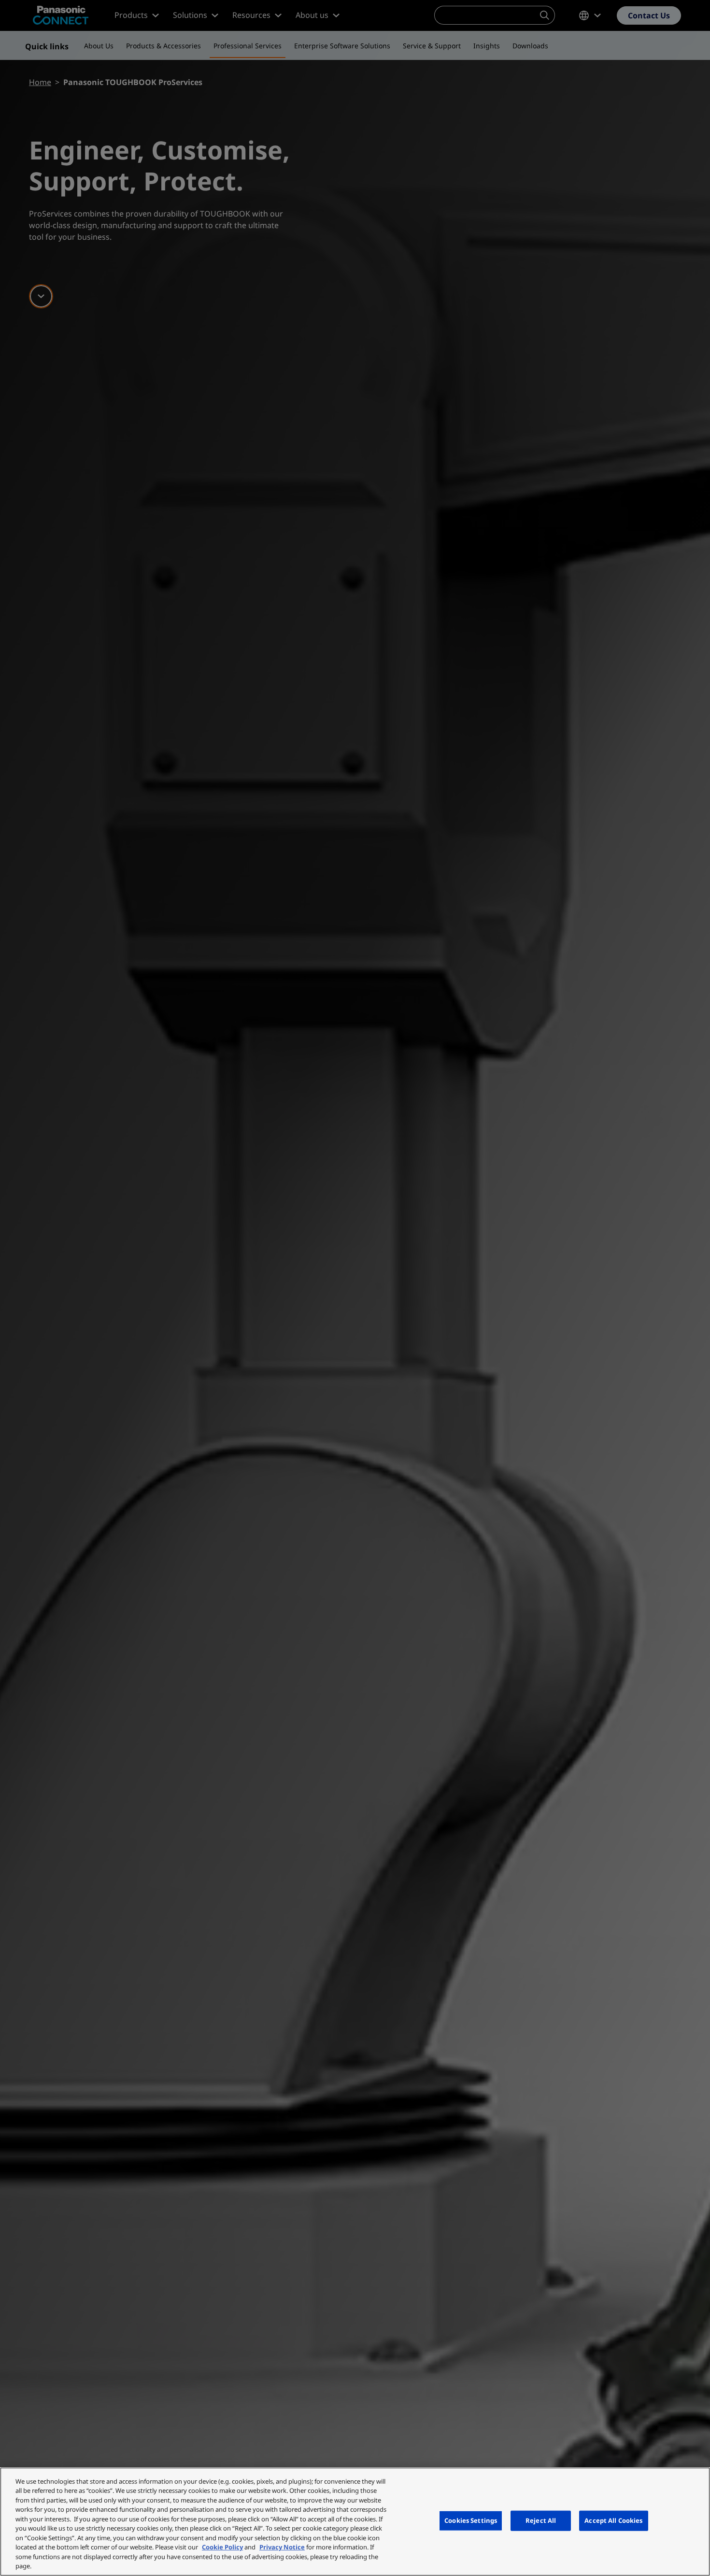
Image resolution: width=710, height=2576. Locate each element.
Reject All (541, 2520)
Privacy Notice (282, 2547)
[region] (355, 2522)
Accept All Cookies (613, 2520)
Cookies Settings (471, 2520)
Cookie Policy (222, 2547)
